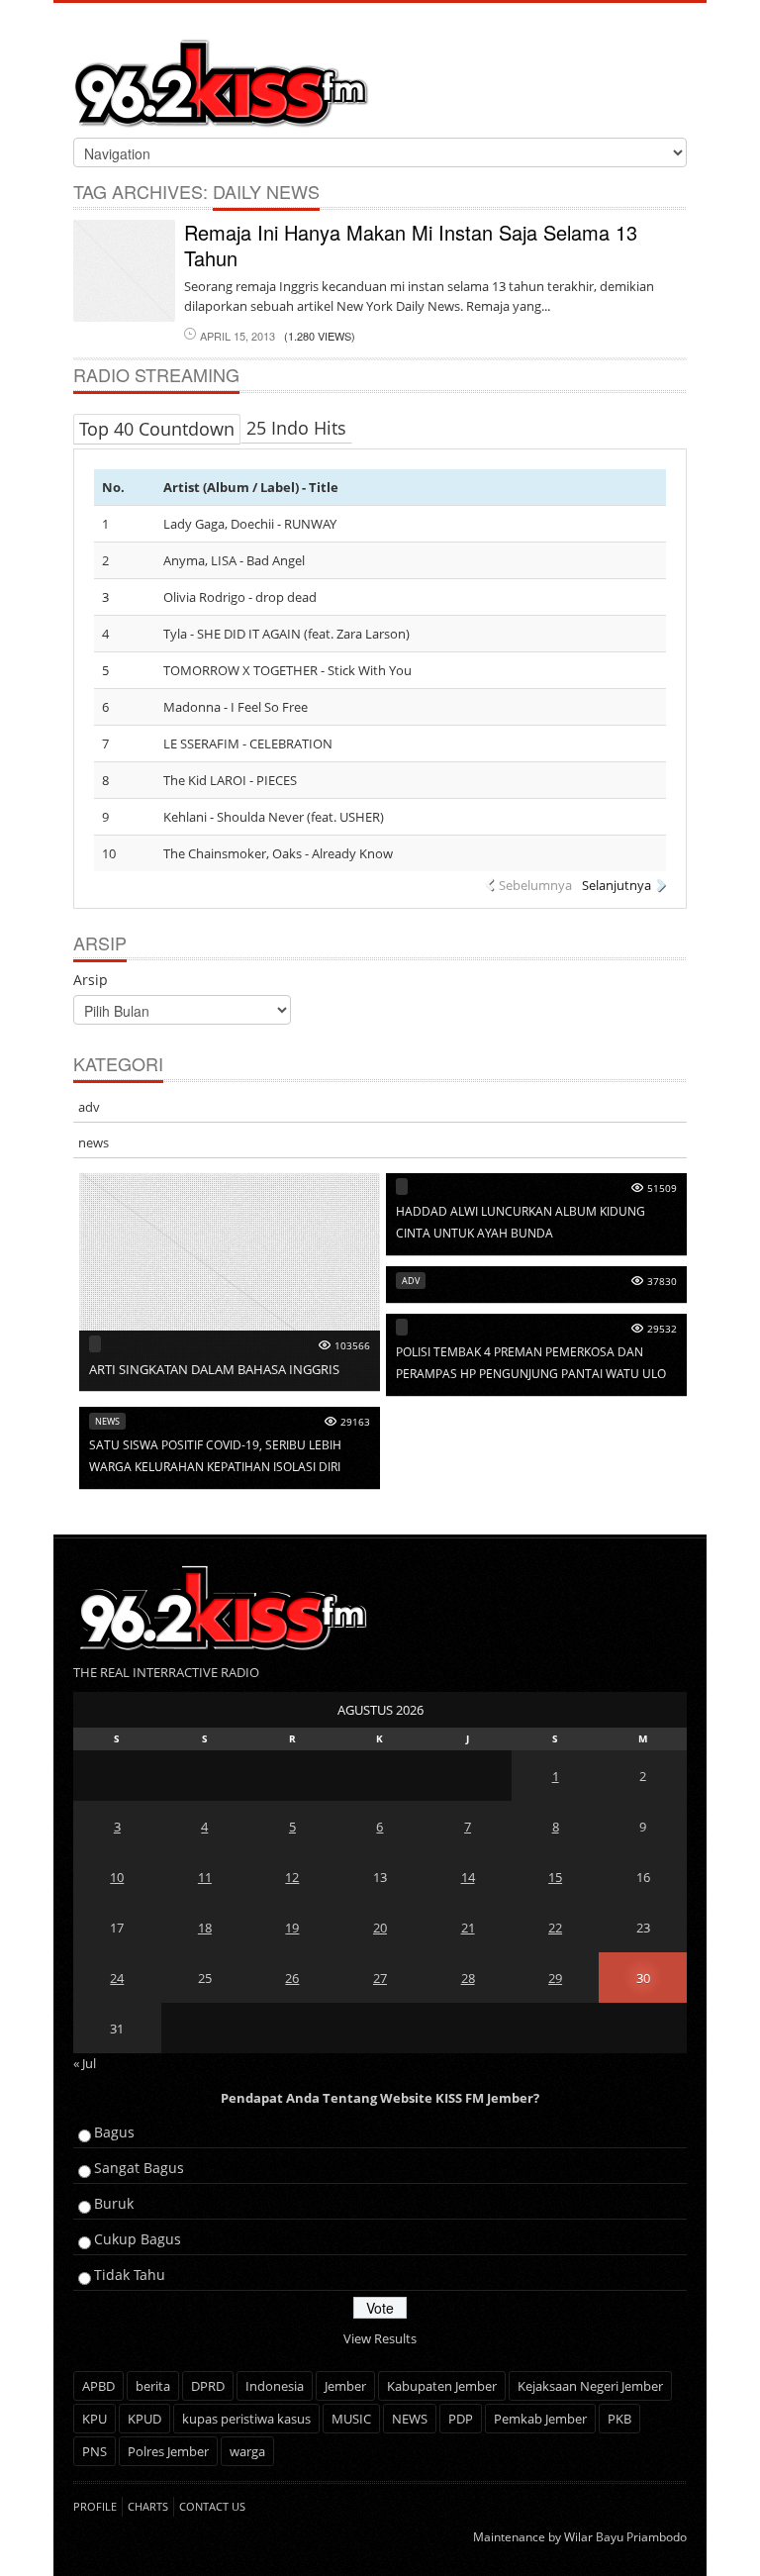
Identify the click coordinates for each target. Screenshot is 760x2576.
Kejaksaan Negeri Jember (590, 2386)
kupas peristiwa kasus (246, 2419)
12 (292, 1877)
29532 (662, 1329)
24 (117, 1978)
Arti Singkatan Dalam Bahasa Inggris (214, 1369)
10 (117, 1877)
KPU (95, 2419)
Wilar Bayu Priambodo (625, 2536)
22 (555, 1928)
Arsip (91, 980)
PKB (619, 2419)
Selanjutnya (617, 885)
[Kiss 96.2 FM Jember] (222, 80)
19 (292, 1928)
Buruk (114, 2203)
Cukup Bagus (138, 2239)
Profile (95, 2506)
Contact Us (212, 2506)
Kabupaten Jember (442, 2386)
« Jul (85, 2063)
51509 (662, 1188)
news (94, 1142)
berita (153, 2386)
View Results (380, 2338)
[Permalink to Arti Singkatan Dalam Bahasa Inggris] (230, 1281)
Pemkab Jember (540, 2419)
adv (89, 1107)
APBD (98, 2386)
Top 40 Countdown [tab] (157, 429)
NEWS (410, 2419)
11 (205, 1877)
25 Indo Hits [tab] (296, 428)
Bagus (114, 2132)
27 (380, 1978)
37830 (662, 1281)
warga (247, 2451)
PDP (461, 2419)
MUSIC (351, 2419)
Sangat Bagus (139, 2168)
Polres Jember (168, 2451)
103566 (352, 1345)
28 (468, 1978)
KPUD (144, 2419)
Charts (148, 2506)
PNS (95, 2451)
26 (292, 1978)
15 (555, 1877)
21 (468, 1928)
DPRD (208, 2386)
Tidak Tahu (130, 2275)
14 (468, 1877)
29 (555, 1978)
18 (205, 1928)
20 (380, 1928)
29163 (355, 1422)
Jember (345, 2386)
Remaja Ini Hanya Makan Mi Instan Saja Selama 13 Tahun (411, 245)
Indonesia (275, 2386)
